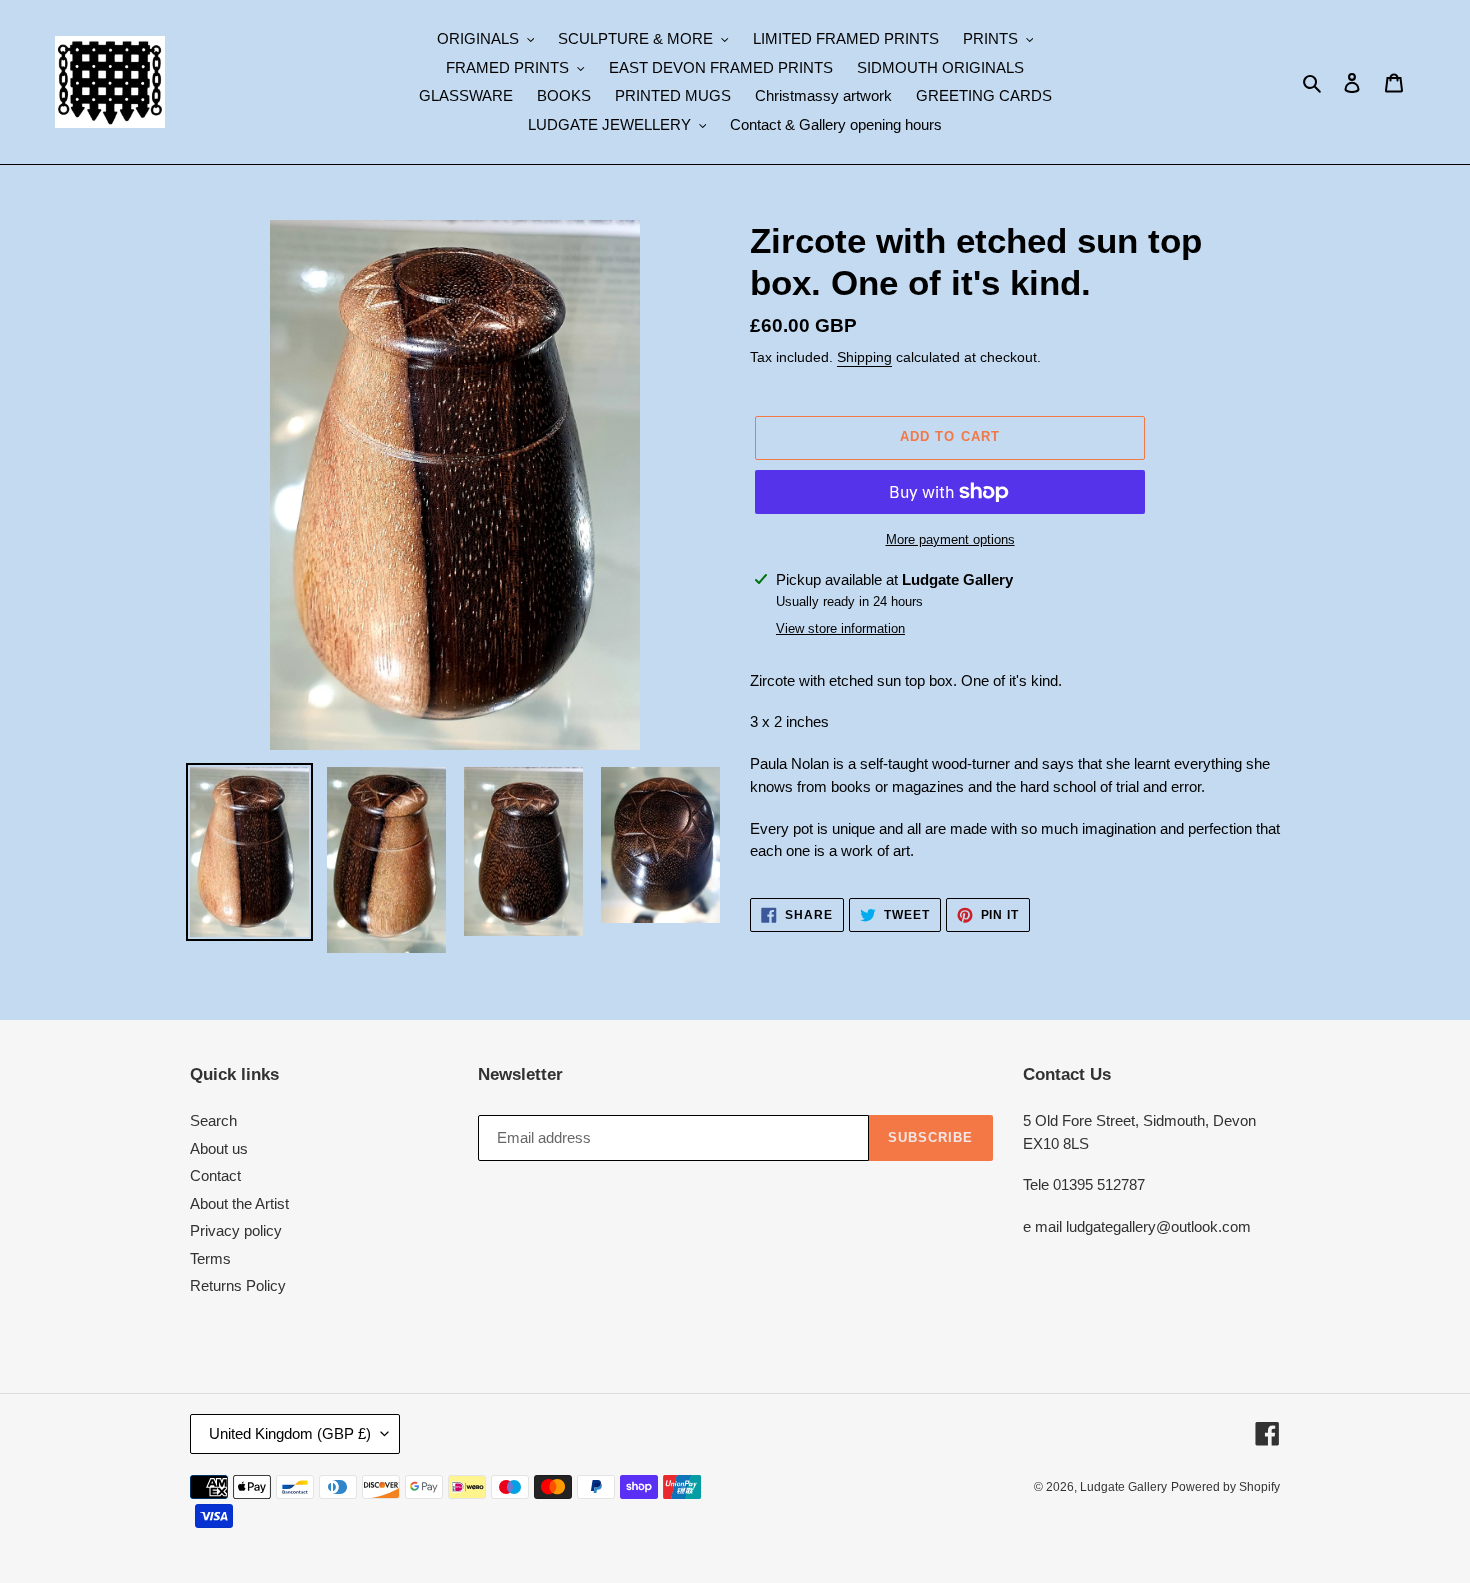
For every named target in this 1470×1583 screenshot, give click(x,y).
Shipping (864, 357)
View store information (840, 628)
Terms (210, 1258)
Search (213, 1120)
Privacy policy (236, 1230)
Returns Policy (238, 1285)
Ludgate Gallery (1123, 1487)
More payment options (950, 539)
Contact (215, 1175)
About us (219, 1148)
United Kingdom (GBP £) (290, 1433)
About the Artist (239, 1203)
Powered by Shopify (1225, 1487)
